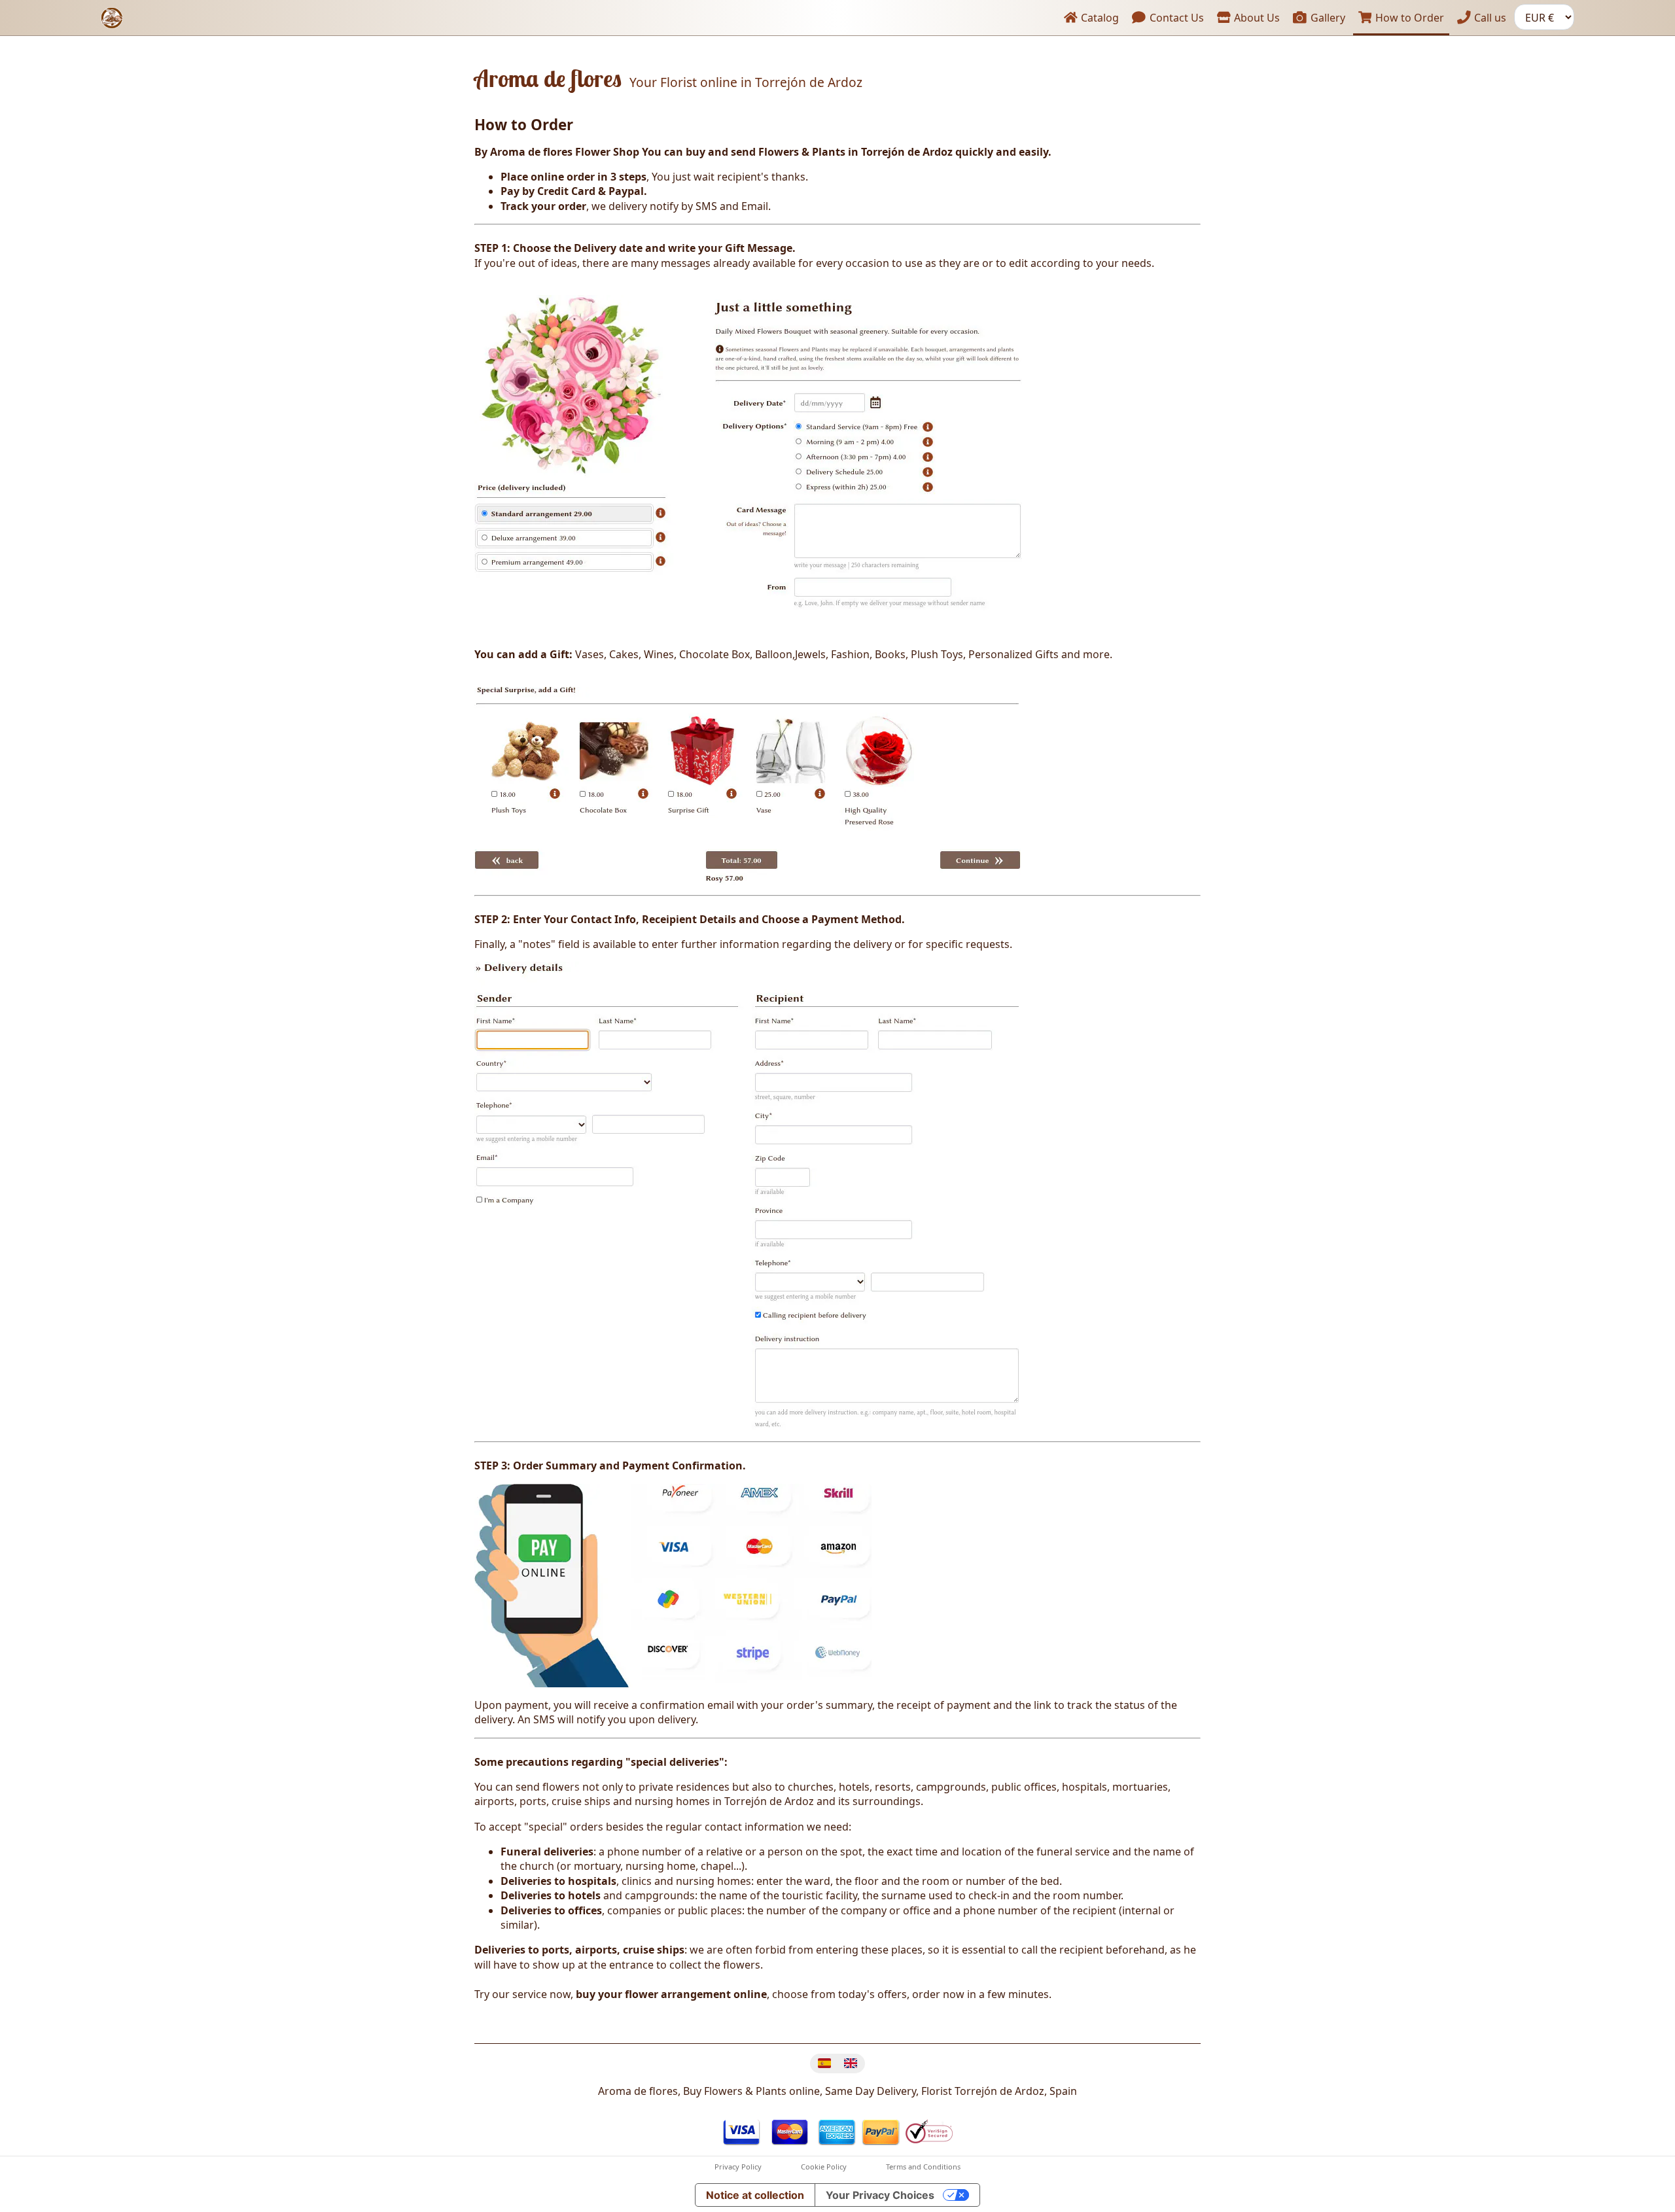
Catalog (1099, 18)
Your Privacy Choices (880, 2195)
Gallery (1327, 18)
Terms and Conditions (923, 2167)
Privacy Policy (738, 2167)
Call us (1489, 18)
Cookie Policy (824, 2167)
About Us (1256, 18)
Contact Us (1175, 18)
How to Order (1408, 18)
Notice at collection (755, 2195)
